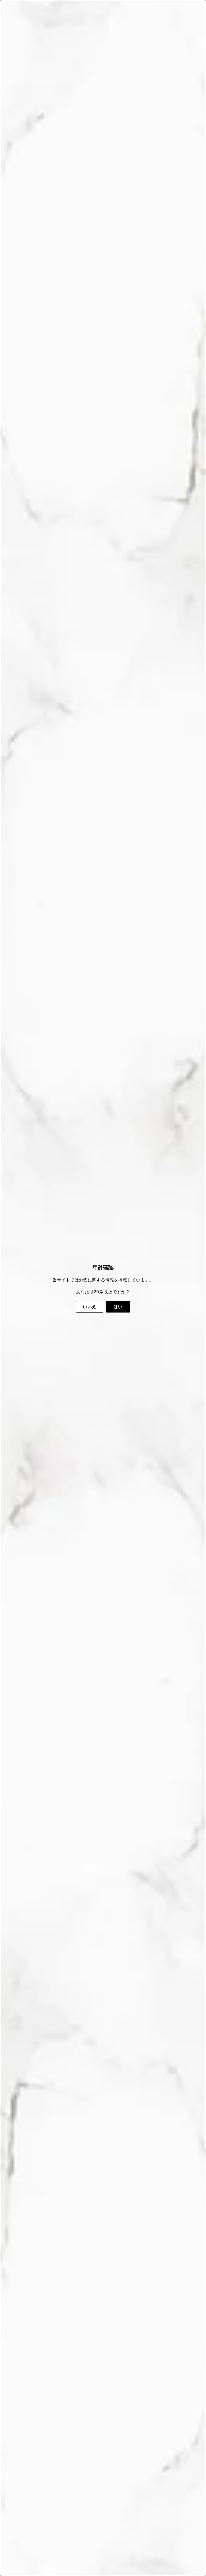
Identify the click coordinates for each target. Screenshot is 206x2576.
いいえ (89, 1307)
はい (118, 1307)
